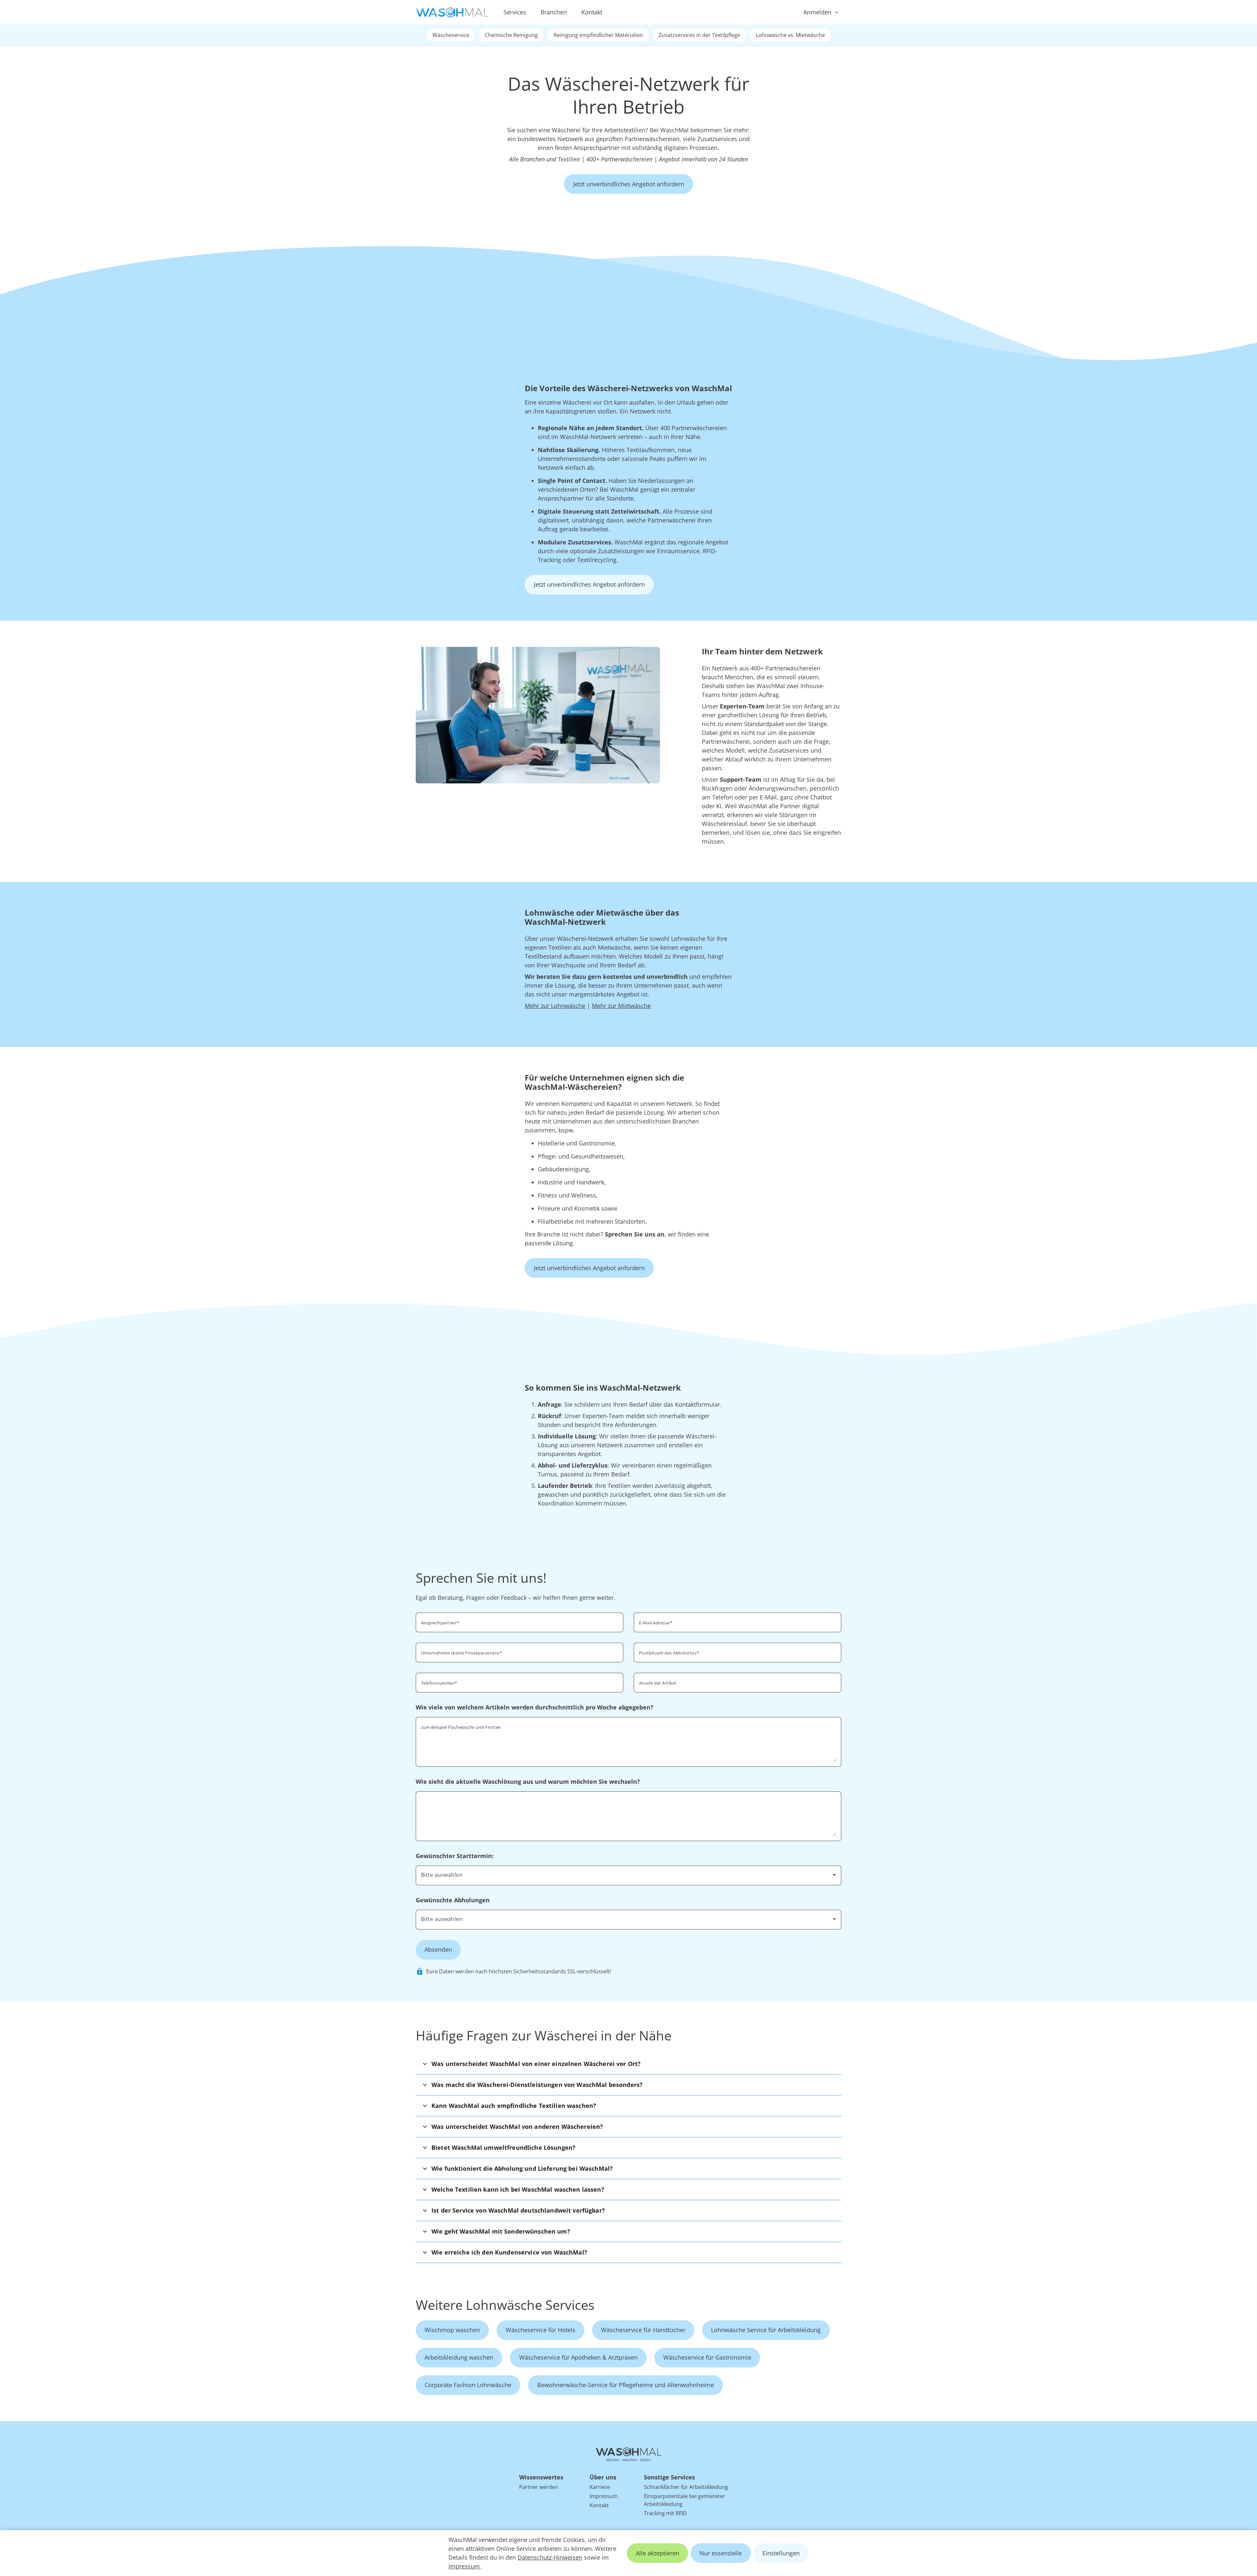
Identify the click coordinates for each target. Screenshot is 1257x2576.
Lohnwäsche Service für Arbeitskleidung (766, 2330)
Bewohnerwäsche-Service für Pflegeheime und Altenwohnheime (626, 2385)
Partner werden (539, 2487)
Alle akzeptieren (657, 2553)
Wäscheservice (451, 35)
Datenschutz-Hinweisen (550, 2557)
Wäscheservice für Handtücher (643, 2330)
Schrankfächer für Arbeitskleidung (686, 2487)
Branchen (554, 12)
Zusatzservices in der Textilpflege (699, 35)
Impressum (464, 2566)
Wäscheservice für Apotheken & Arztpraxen (578, 2357)
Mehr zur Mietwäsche (621, 1006)
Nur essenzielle (721, 2553)
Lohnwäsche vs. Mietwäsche (790, 35)
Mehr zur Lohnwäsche (555, 1006)
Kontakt (592, 12)
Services (515, 12)
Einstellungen (781, 2553)
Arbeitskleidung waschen (459, 2357)
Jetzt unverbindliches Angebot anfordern (629, 184)
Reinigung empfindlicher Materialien (598, 35)
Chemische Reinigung (511, 35)
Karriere (600, 2487)
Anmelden (817, 12)
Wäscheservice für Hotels (541, 2330)
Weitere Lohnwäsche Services (505, 2305)
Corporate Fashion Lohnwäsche (468, 2385)
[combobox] (738, 1652)
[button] (628, 2064)
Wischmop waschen (452, 2330)
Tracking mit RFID (665, 2513)
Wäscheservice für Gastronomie (707, 2357)
